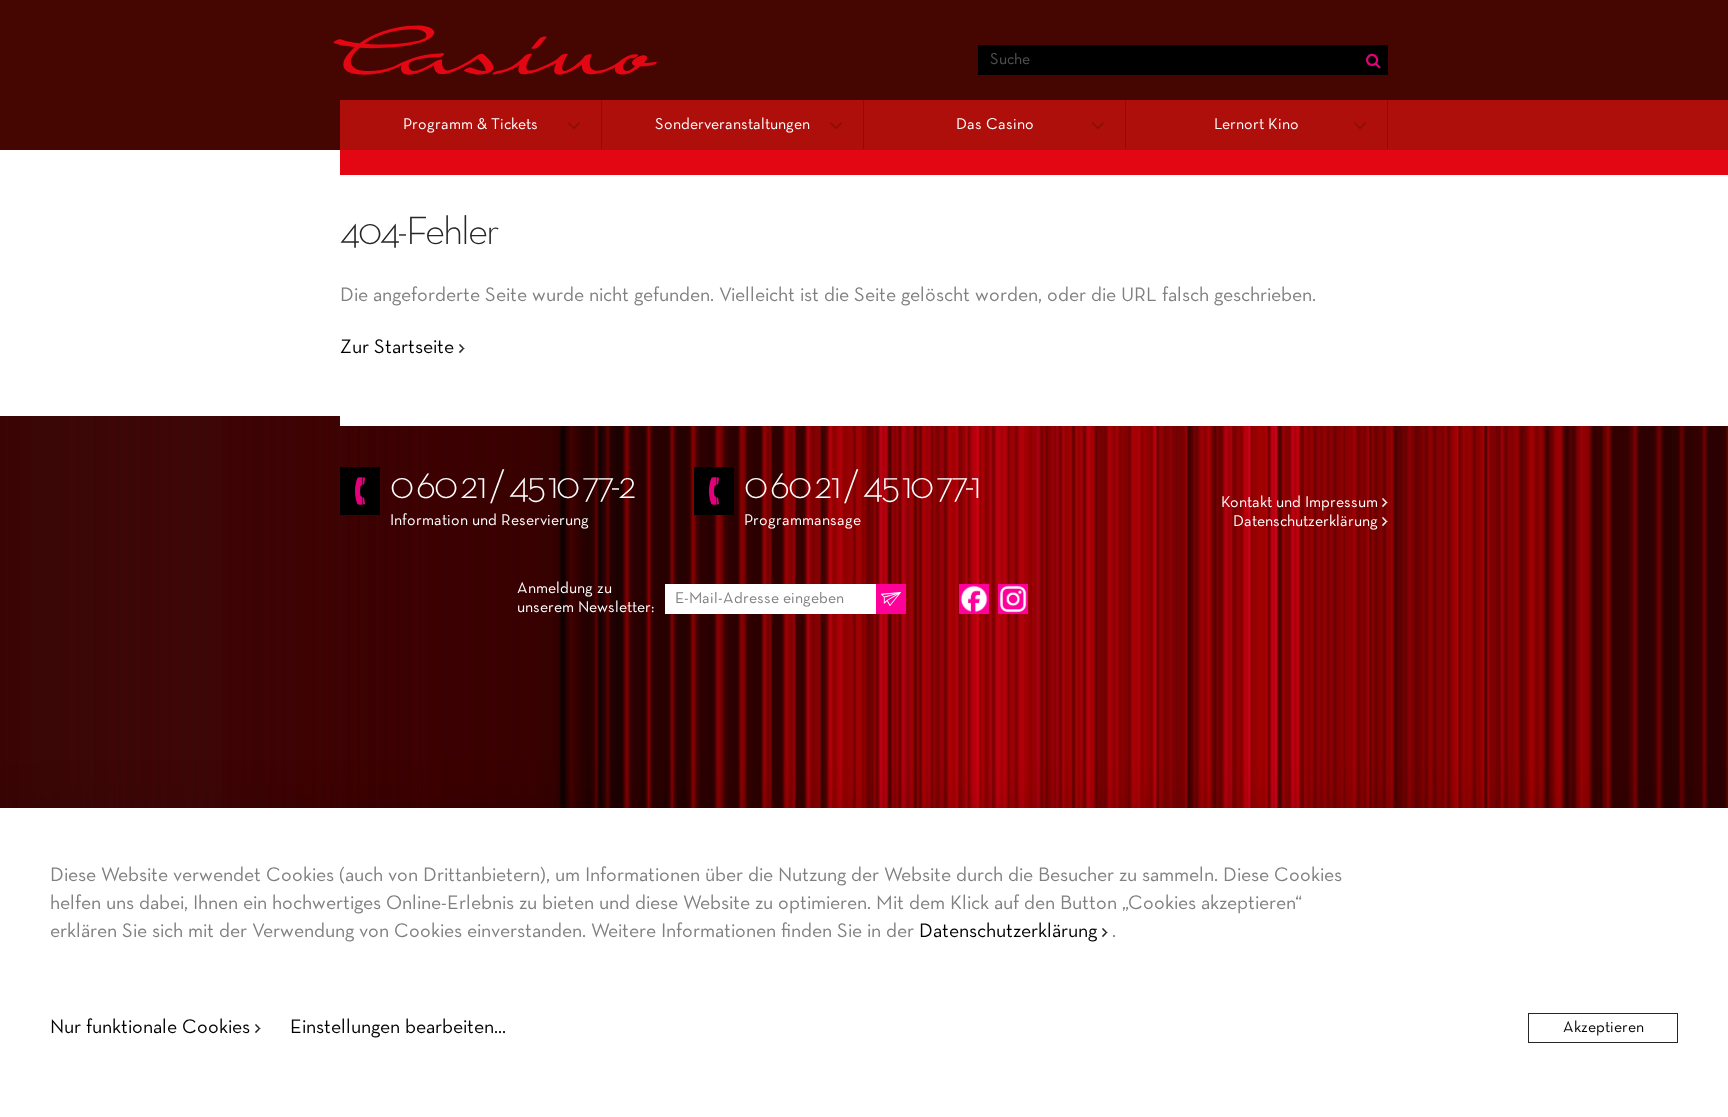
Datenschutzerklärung (1305, 522)
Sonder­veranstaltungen (732, 125)
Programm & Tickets (470, 125)
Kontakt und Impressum (1299, 503)
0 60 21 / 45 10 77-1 (861, 488)
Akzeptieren (1603, 1028)
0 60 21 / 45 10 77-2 (512, 488)
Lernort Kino (1256, 125)
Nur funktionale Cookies (150, 1028)
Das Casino (995, 125)
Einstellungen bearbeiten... (398, 1028)
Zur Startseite (397, 348)
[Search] (1373, 60)
